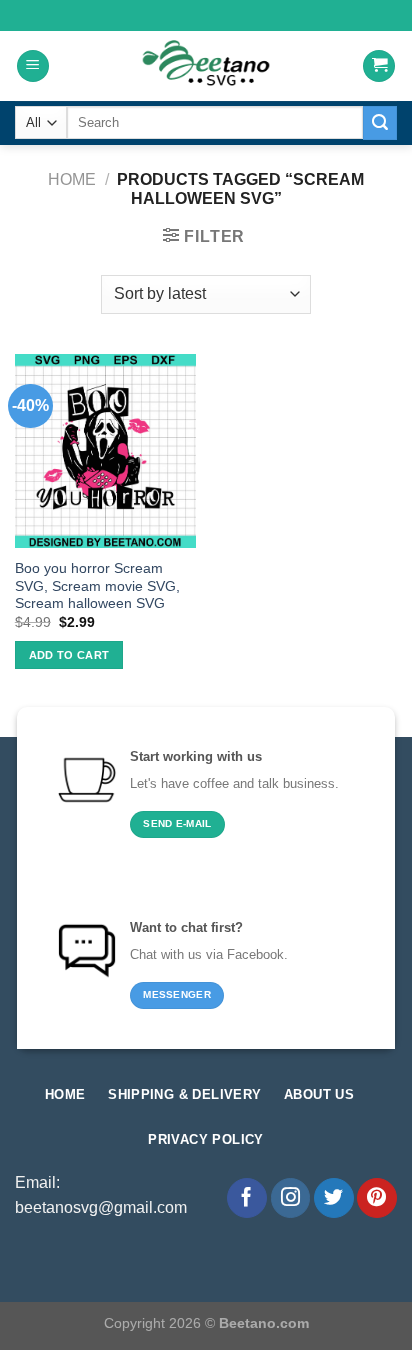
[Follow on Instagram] (291, 1198)
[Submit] (380, 123)
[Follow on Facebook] (247, 1198)
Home (72, 179)
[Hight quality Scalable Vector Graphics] (206, 66)
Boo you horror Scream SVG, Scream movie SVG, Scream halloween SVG (97, 586)
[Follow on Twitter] (334, 1198)
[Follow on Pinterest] (377, 1198)
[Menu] (33, 66)
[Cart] (379, 66)
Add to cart (69, 655)
